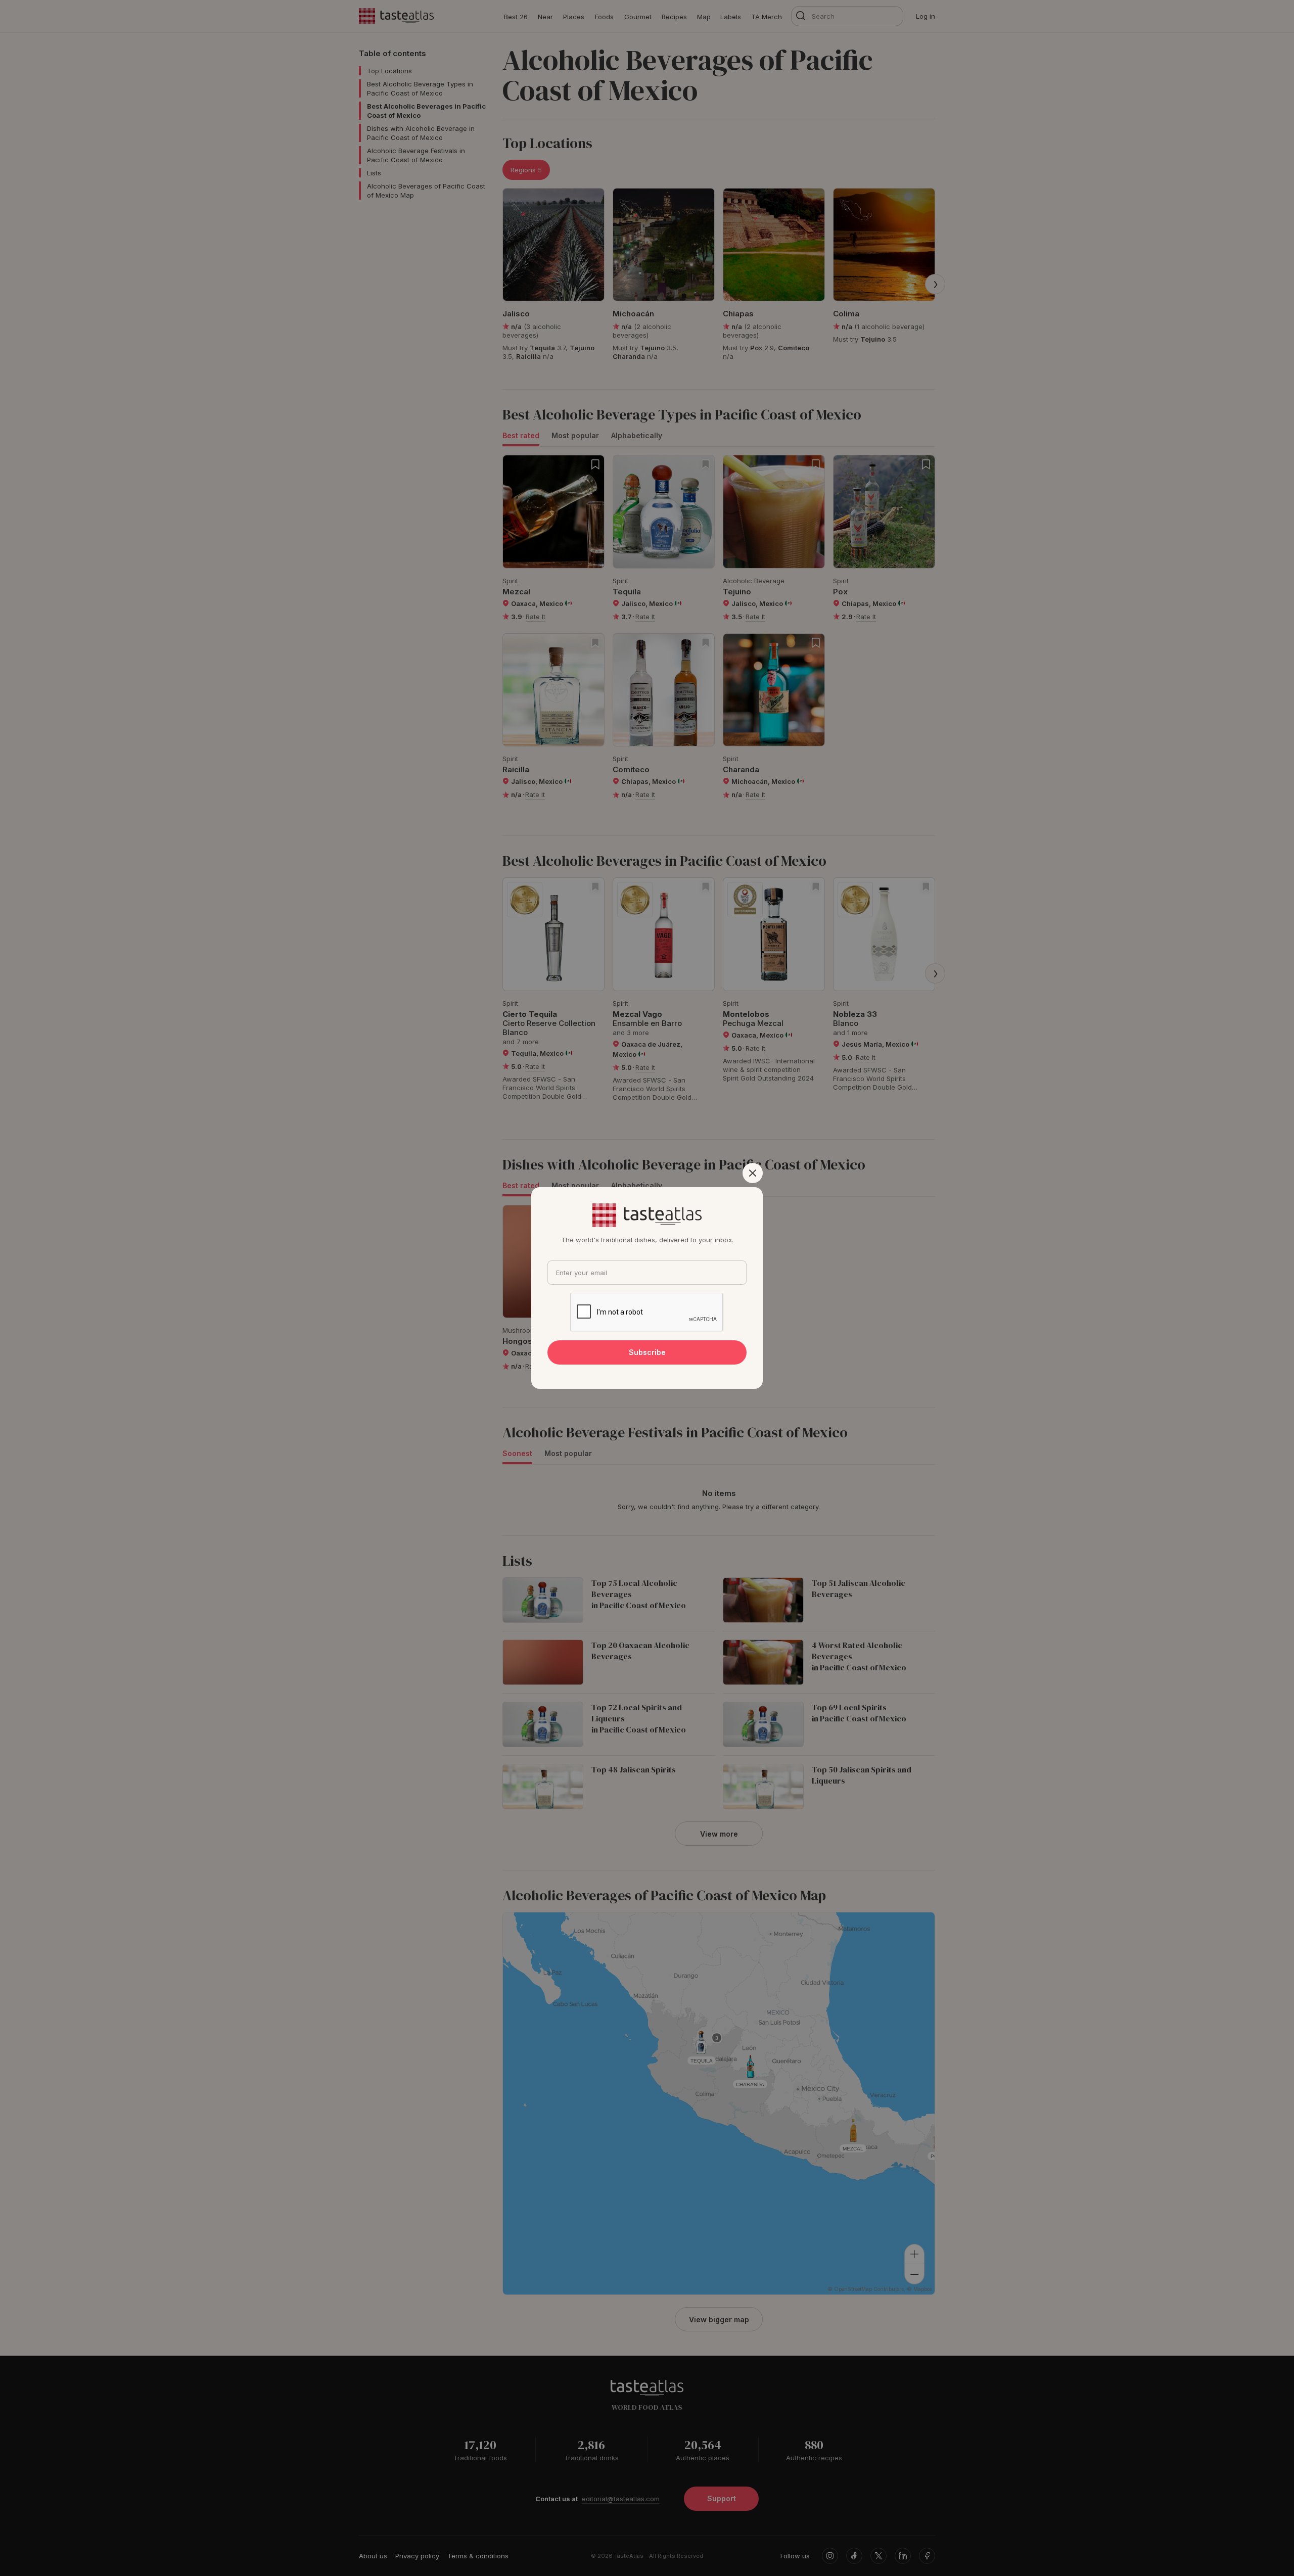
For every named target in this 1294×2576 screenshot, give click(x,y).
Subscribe (647, 1352)
